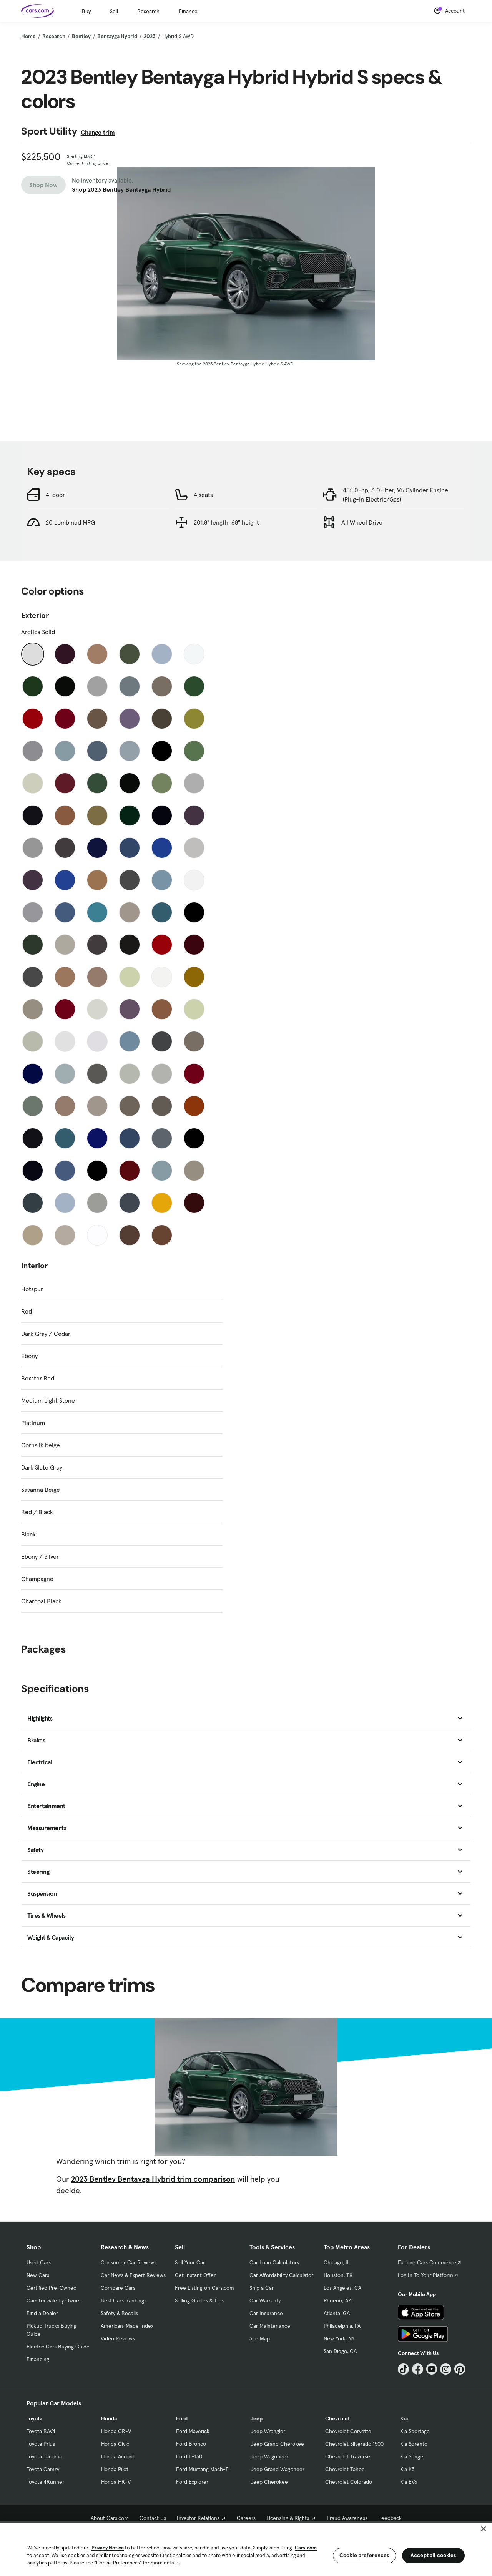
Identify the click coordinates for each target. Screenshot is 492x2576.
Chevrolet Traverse (348, 2456)
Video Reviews (118, 2338)
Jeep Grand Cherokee (277, 2444)
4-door (55, 495)
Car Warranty (265, 2300)
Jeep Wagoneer (269, 2456)
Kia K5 (407, 2469)
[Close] (484, 2529)
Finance (188, 11)
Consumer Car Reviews (129, 2262)
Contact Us (153, 2518)
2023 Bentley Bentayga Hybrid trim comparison (153, 2179)
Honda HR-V (116, 2482)
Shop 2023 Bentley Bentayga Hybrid (121, 189)
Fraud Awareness (347, 2518)
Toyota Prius (41, 2444)
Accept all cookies (433, 2555)
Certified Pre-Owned (52, 2288)
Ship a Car (262, 2288)
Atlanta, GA (337, 2313)
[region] (246, 2549)
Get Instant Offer (195, 2275)
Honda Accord (118, 2456)
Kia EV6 (409, 2482)
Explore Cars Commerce (427, 2262)
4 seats (203, 495)
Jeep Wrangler (268, 2431)
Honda (109, 2418)
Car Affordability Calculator (281, 2275)
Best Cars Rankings (124, 2300)
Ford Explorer (192, 2482)
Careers (246, 2518)
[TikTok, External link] (403, 2369)
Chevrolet (337, 2418)
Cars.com (306, 2548)
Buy (86, 11)
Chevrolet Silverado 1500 (354, 2444)
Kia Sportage (415, 2431)
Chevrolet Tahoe (345, 2469)
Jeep (257, 2418)
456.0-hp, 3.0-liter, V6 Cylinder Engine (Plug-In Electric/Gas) (396, 495)
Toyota (34, 2418)
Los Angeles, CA (342, 2288)
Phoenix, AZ (337, 2300)
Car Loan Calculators (274, 2262)
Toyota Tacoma (44, 2456)
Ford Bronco (191, 2444)
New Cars (38, 2275)
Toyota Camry (43, 2469)
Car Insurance (266, 2313)
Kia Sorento (414, 2444)
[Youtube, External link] (432, 2369)
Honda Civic (115, 2444)
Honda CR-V (116, 2431)
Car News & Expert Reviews (133, 2275)
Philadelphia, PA (342, 2326)
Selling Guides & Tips (199, 2300)
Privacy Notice (108, 2548)
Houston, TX (338, 2275)
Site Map (260, 2338)
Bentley (81, 36)
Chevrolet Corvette (348, 2431)
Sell (114, 11)
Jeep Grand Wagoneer (278, 2469)
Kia (404, 2418)
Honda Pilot (115, 2469)
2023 (150, 36)
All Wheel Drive (362, 522)
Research (148, 11)
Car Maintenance (270, 2326)
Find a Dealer (42, 2313)
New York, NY (339, 2338)
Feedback (390, 2518)
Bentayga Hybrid (117, 36)
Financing (38, 2359)
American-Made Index (127, 2326)
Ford (182, 2418)
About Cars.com (110, 2518)
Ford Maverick (193, 2431)
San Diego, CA (340, 2351)
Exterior (35, 615)
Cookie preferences (364, 2555)
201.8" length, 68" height (226, 522)
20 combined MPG (70, 522)
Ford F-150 (189, 2456)
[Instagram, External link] (446, 2369)
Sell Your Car (190, 2262)
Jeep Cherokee (269, 2482)
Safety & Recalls (119, 2313)
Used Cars (39, 2262)
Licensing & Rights (288, 2518)
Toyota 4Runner (45, 2482)
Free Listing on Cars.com (204, 2288)
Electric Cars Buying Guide (58, 2347)
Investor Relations (198, 2518)
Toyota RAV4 (41, 2431)
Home (28, 36)
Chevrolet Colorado (349, 2482)
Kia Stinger (413, 2456)
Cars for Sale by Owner (54, 2300)
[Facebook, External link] (418, 2369)
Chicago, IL (337, 2262)
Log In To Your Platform (426, 2275)
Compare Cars (118, 2288)
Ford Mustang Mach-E (202, 2469)
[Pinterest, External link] (460, 2369)
